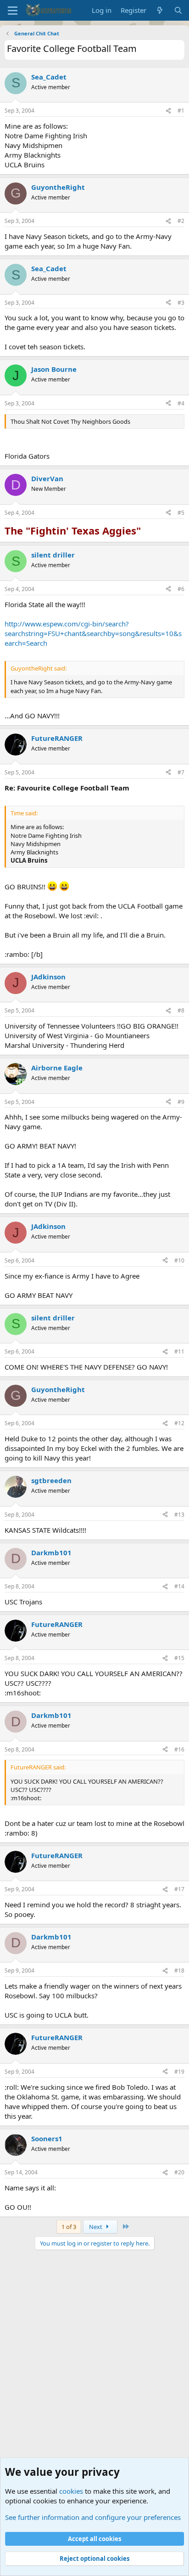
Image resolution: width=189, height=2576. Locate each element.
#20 (179, 2172)
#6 (181, 589)
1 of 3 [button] (69, 2227)
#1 (181, 111)
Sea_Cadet (49, 77)
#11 (179, 1351)
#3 (181, 303)
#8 (181, 1010)
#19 (179, 2072)
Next (96, 2227)
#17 (179, 1889)
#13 (179, 1515)
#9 (181, 1102)
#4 (181, 403)
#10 (179, 1260)
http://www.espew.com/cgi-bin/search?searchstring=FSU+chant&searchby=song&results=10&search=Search (93, 633)
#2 (181, 221)
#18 (179, 1970)
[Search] (178, 10)
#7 (181, 772)
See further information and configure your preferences (93, 2517)
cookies (71, 2491)
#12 (179, 1423)
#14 (179, 1586)
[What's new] (160, 10)
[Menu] (13, 11)
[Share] (168, 111)
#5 (181, 513)
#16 (179, 1749)
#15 (179, 1658)
